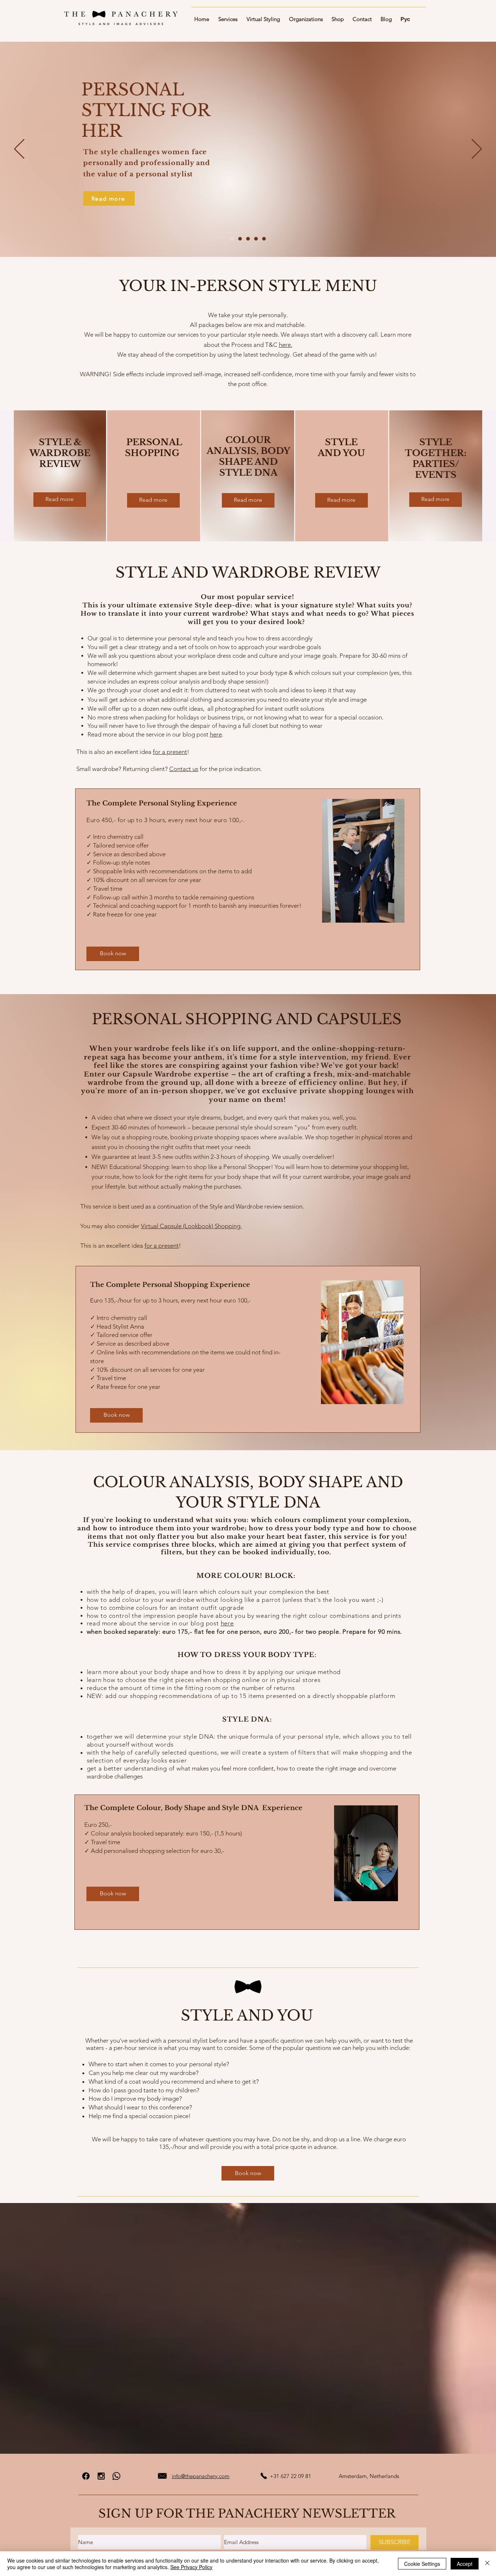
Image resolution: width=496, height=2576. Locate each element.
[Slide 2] (240, 239)
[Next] (477, 149)
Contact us (184, 769)
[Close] (487, 2564)
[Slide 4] (256, 239)
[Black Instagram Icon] (101, 2476)
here (216, 734)
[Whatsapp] (116, 2476)
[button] (229, 16)
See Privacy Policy (191, 2567)
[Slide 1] (232, 239)
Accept (465, 2564)
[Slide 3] (248, 239)
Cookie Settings (422, 2564)
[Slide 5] (264, 239)
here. (286, 345)
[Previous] (19, 149)
